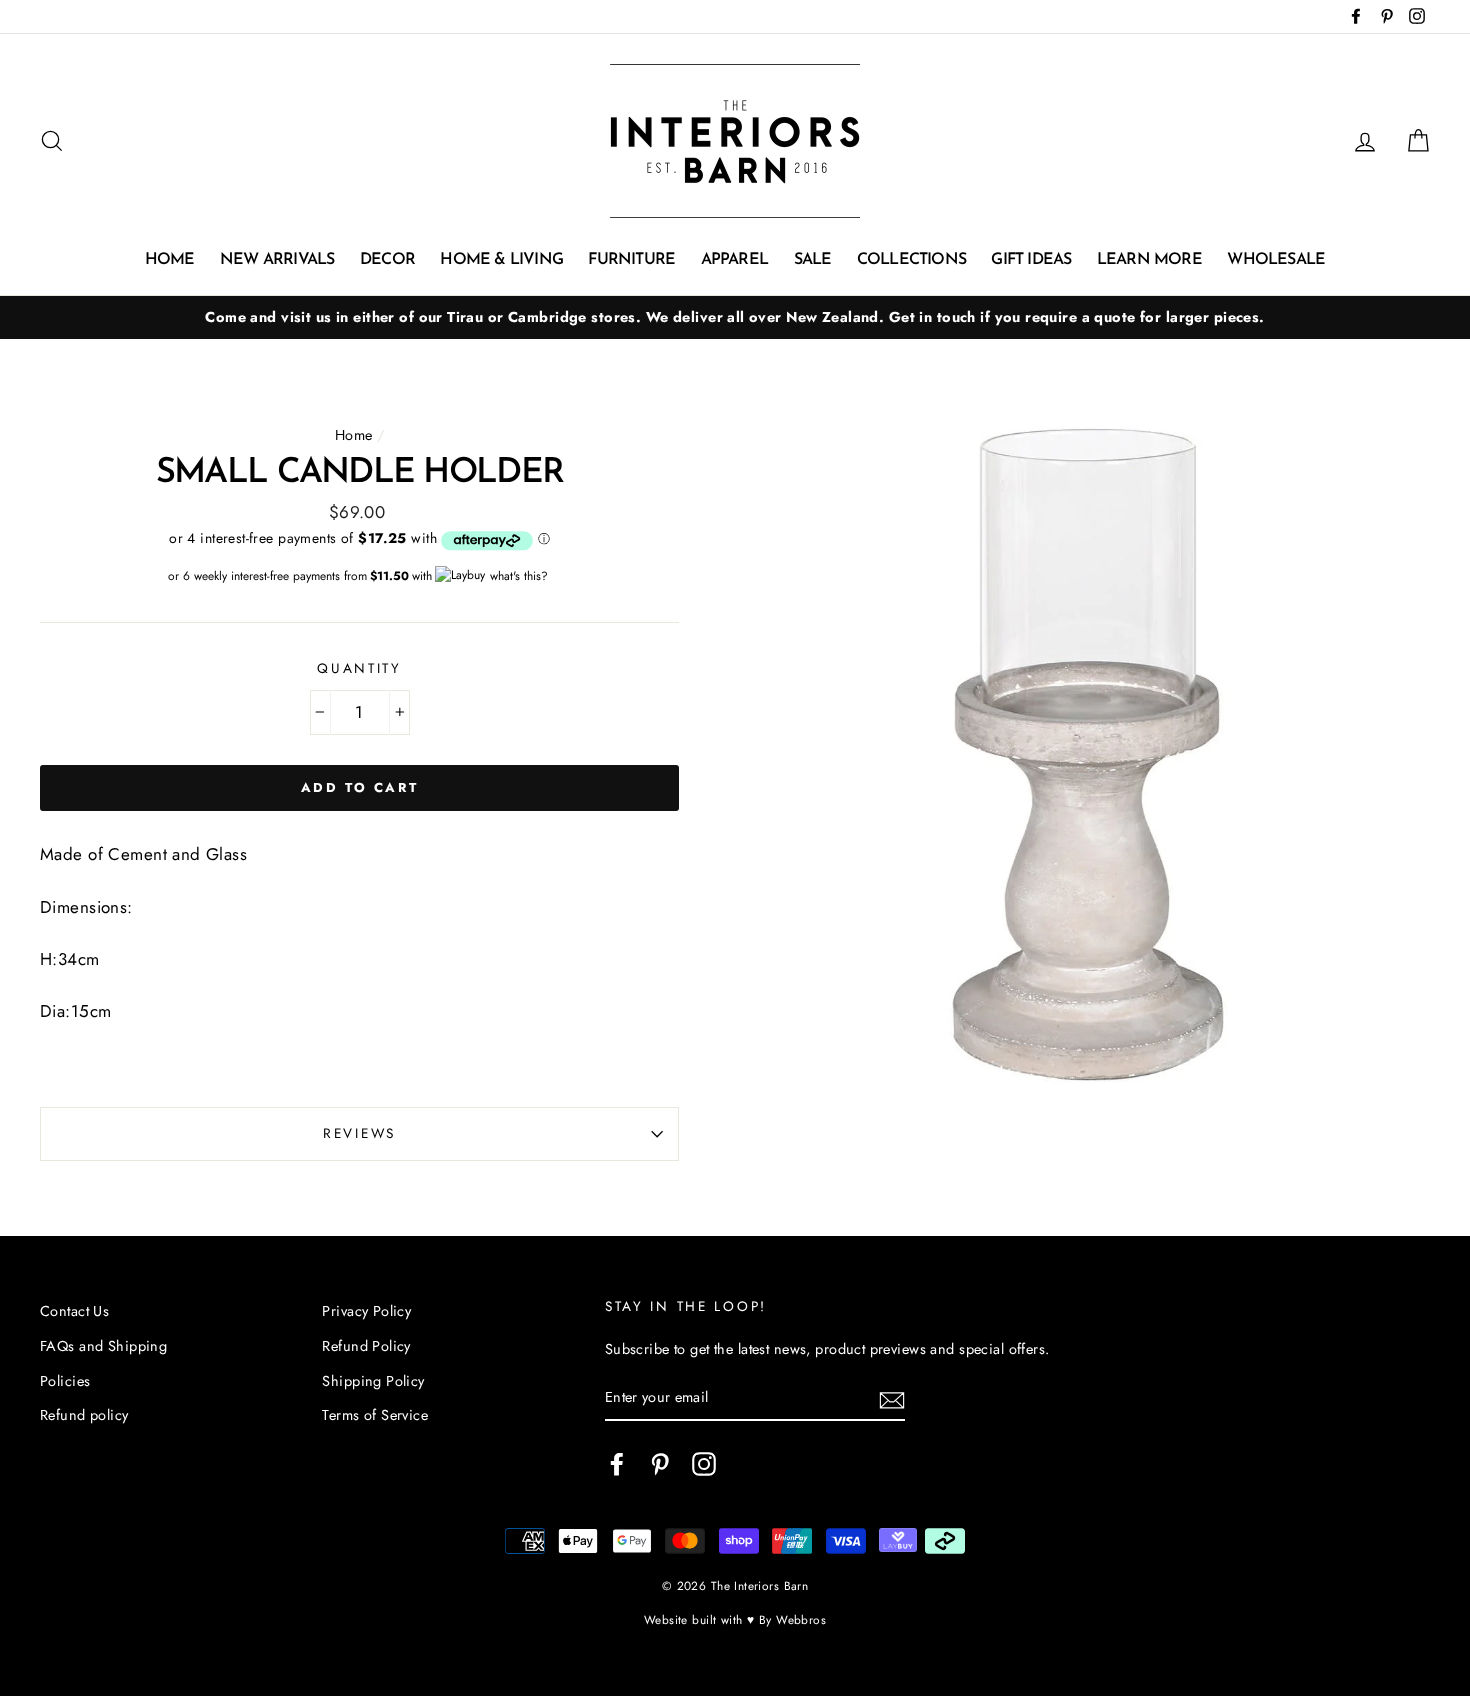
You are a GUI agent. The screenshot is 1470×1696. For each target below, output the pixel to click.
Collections (911, 260)
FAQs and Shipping (103, 1346)
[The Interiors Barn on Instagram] (704, 1463)
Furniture (631, 260)
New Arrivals (277, 260)
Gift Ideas (1031, 260)
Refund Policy (366, 1346)
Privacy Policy (366, 1311)
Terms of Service (375, 1415)
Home (170, 260)
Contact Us (74, 1311)
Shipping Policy (373, 1381)
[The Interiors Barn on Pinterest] (660, 1463)
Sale (813, 260)
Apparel (734, 260)
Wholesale (1276, 260)
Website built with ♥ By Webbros (735, 1619)
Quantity (359, 668)
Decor (387, 260)
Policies (65, 1381)
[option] (735, 317)
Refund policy (84, 1415)
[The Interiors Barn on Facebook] (617, 1463)
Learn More (1149, 260)
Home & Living (501, 260)
